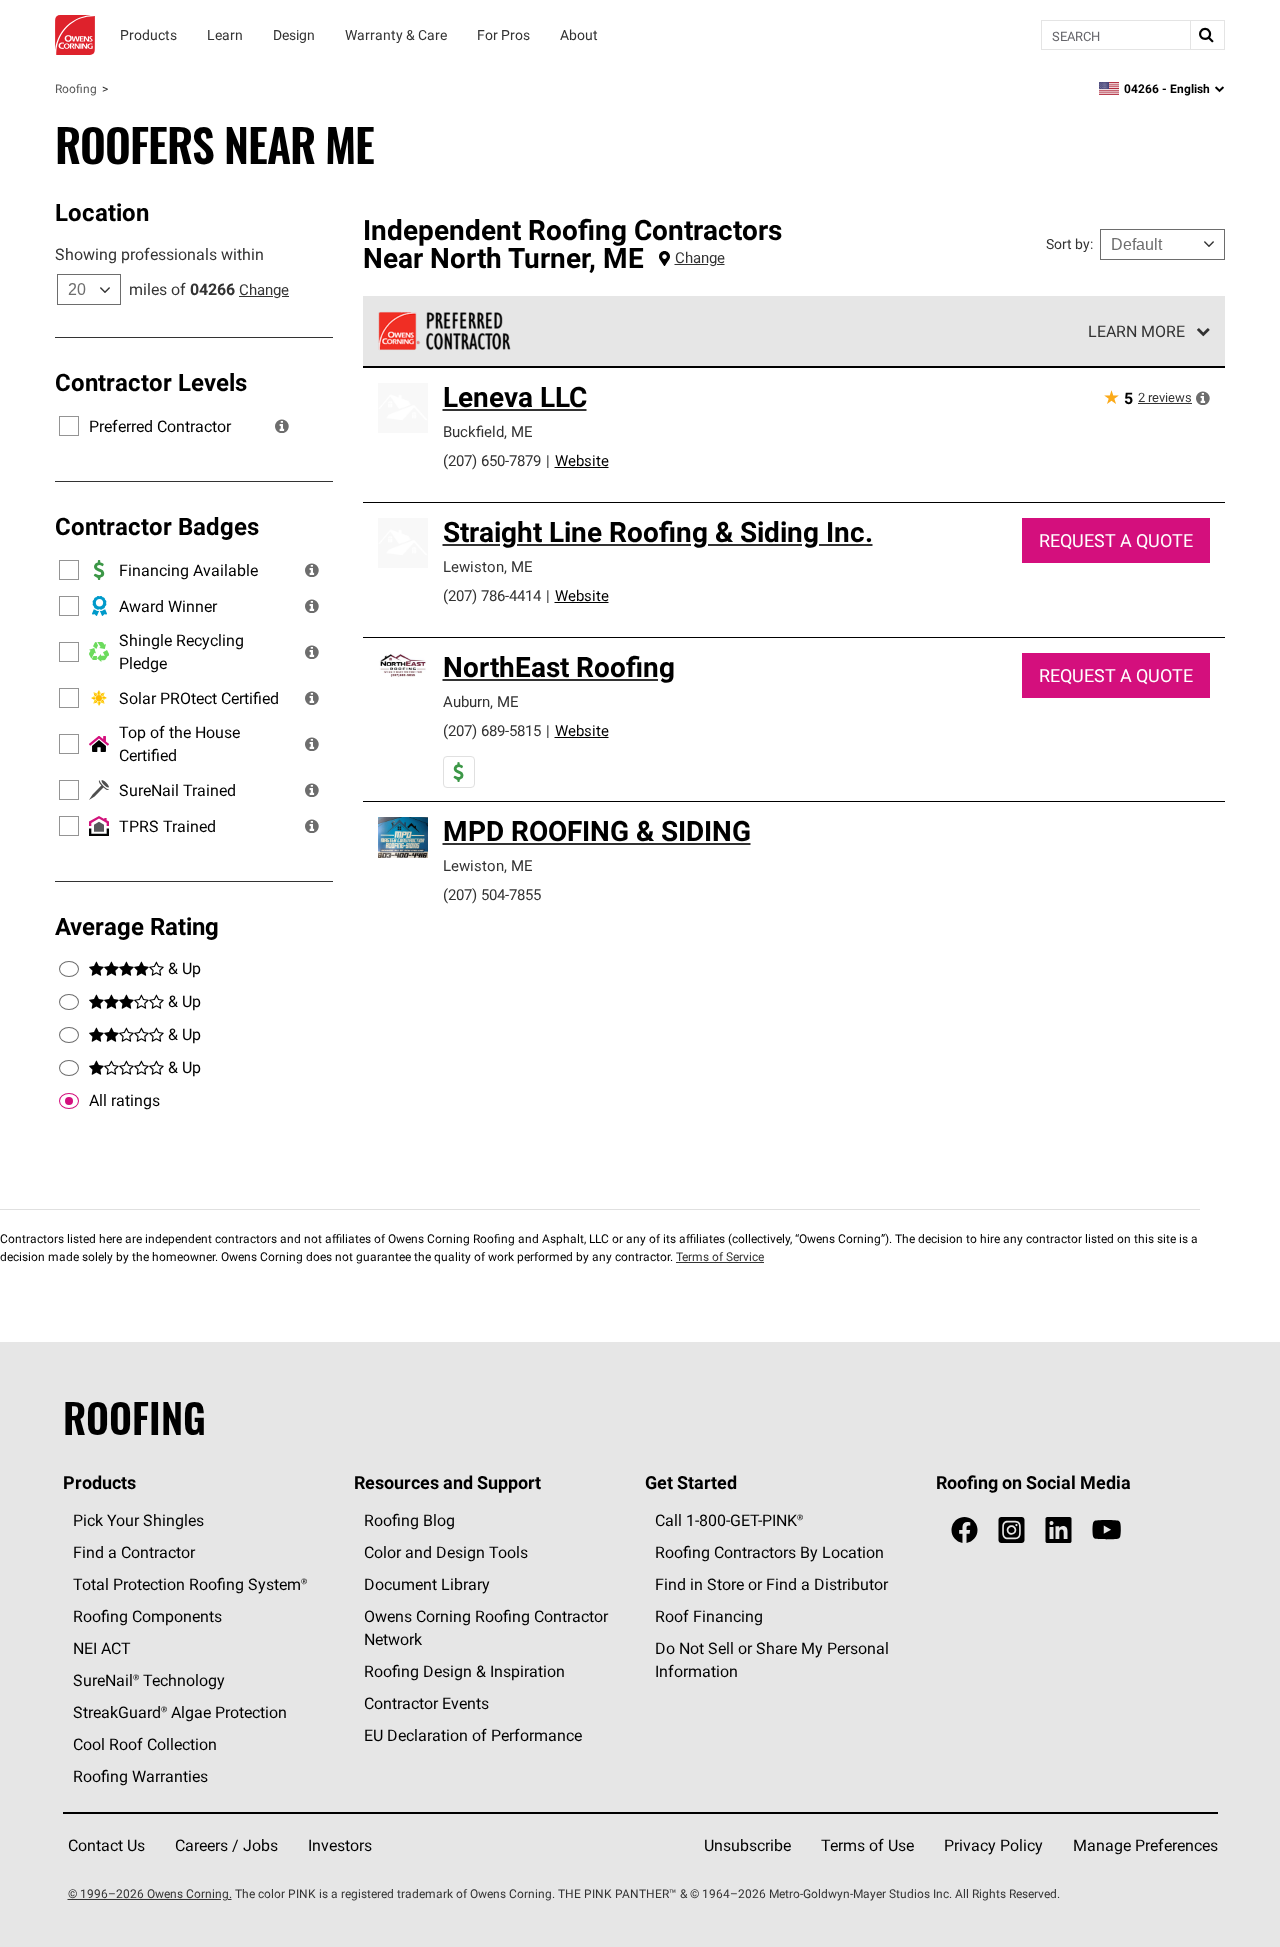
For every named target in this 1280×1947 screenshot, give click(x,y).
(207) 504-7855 (492, 894)
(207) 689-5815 (492, 730)
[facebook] (964, 1530)
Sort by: (1069, 244)
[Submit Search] (1207, 35)
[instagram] (1011, 1530)
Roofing (76, 88)
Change (264, 289)
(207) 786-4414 (492, 595)
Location (102, 212)
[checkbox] (69, 1101)
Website (582, 460)
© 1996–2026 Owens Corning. (150, 1893)
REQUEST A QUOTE (1116, 540)
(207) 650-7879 (492, 460)
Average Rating (137, 926)
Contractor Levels (151, 382)
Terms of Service (720, 1256)
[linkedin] (1058, 1530)
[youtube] (1106, 1530)
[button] (282, 426)
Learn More (1136, 331)
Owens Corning (75, 35)
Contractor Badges (157, 526)
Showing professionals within (159, 254)
